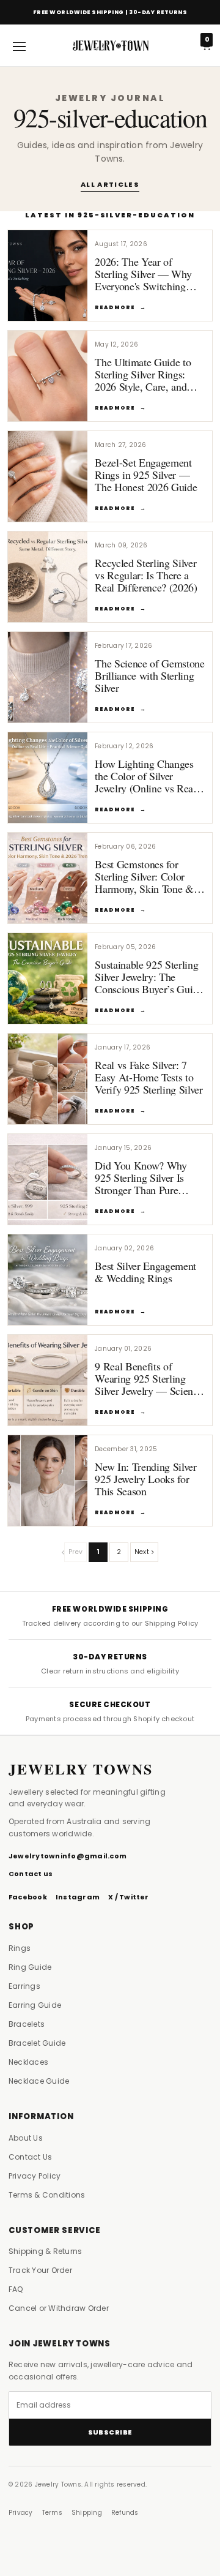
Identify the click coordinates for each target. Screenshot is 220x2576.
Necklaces (28, 2062)
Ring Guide (30, 1967)
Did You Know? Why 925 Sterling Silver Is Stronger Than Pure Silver (141, 1184)
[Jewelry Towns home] (110, 45)
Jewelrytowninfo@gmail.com (68, 1856)
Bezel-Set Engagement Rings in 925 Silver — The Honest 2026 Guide (146, 475)
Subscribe (110, 2432)
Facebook (28, 1897)
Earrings (24, 1986)
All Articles (110, 184)
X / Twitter (129, 1897)
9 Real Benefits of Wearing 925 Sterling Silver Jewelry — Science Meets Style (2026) (148, 1384)
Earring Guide (35, 2005)
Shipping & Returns (45, 2251)
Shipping (87, 2513)
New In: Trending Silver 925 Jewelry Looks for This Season (146, 1479)
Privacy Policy (35, 2176)
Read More (120, 307)
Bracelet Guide (37, 2043)
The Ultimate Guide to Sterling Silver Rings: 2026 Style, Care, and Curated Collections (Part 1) (148, 387)
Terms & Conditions (47, 2195)
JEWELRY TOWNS (81, 1769)
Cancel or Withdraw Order (59, 2308)
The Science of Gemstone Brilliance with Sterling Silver (150, 675)
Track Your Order (40, 2270)
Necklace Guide (39, 2081)
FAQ (16, 2289)
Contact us (31, 1874)
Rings (20, 1948)
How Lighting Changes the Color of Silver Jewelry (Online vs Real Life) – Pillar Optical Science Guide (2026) (145, 788)
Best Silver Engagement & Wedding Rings (145, 1272)
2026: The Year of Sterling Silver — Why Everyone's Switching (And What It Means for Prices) (146, 286)
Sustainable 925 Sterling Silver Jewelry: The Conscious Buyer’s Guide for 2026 (149, 983)
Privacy (21, 2513)
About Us (26, 2138)
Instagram (78, 1897)
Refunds (125, 2513)
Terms (52, 2513)
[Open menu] (19, 46)
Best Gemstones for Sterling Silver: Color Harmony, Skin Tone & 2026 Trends (144, 882)
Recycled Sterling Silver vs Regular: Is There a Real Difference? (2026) (146, 575)
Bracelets (27, 2024)
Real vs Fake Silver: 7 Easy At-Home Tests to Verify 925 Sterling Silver (149, 1077)
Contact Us (30, 2157)
